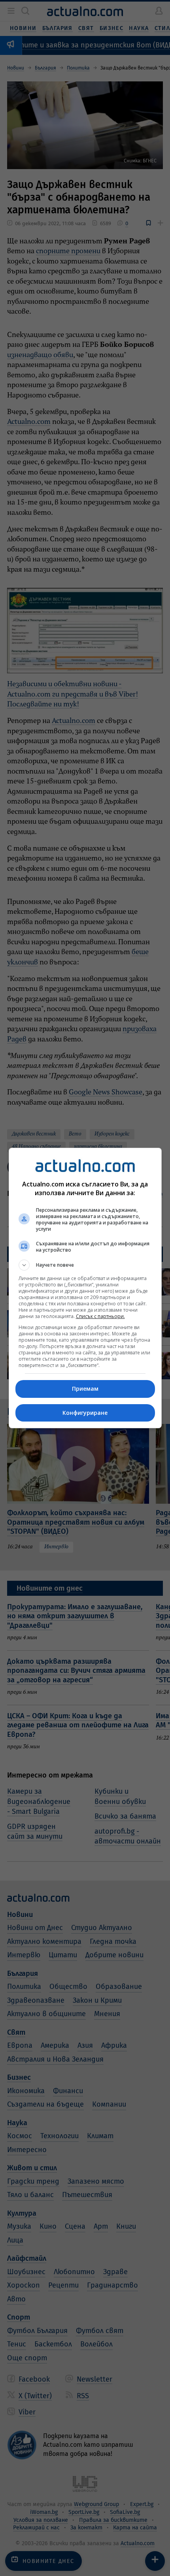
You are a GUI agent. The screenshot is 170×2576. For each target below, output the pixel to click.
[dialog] (85, 1288)
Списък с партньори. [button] (100, 1316)
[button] (85, 1265)
